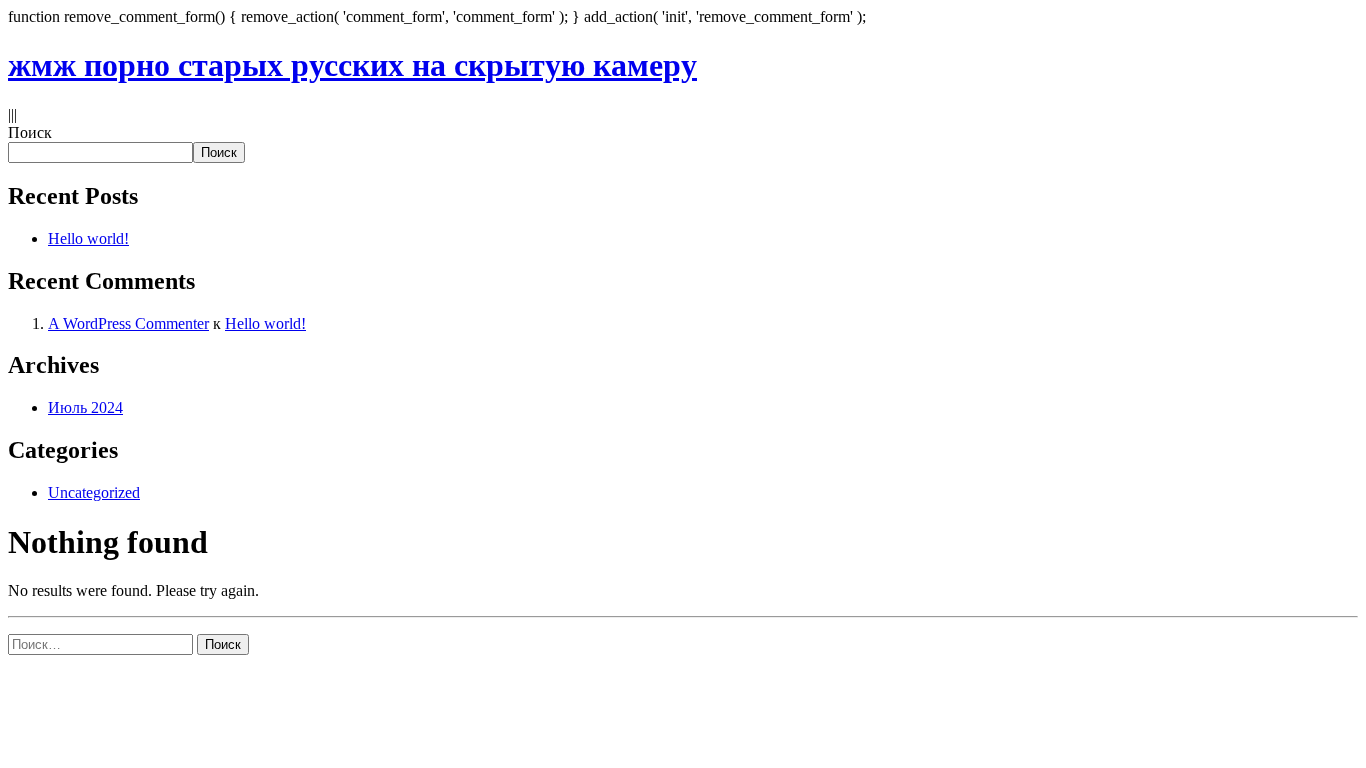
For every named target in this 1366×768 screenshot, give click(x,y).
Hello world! (88, 238)
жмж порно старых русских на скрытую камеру (352, 65)
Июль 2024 (85, 407)
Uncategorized (94, 492)
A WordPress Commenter (128, 323)
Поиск (30, 132)
